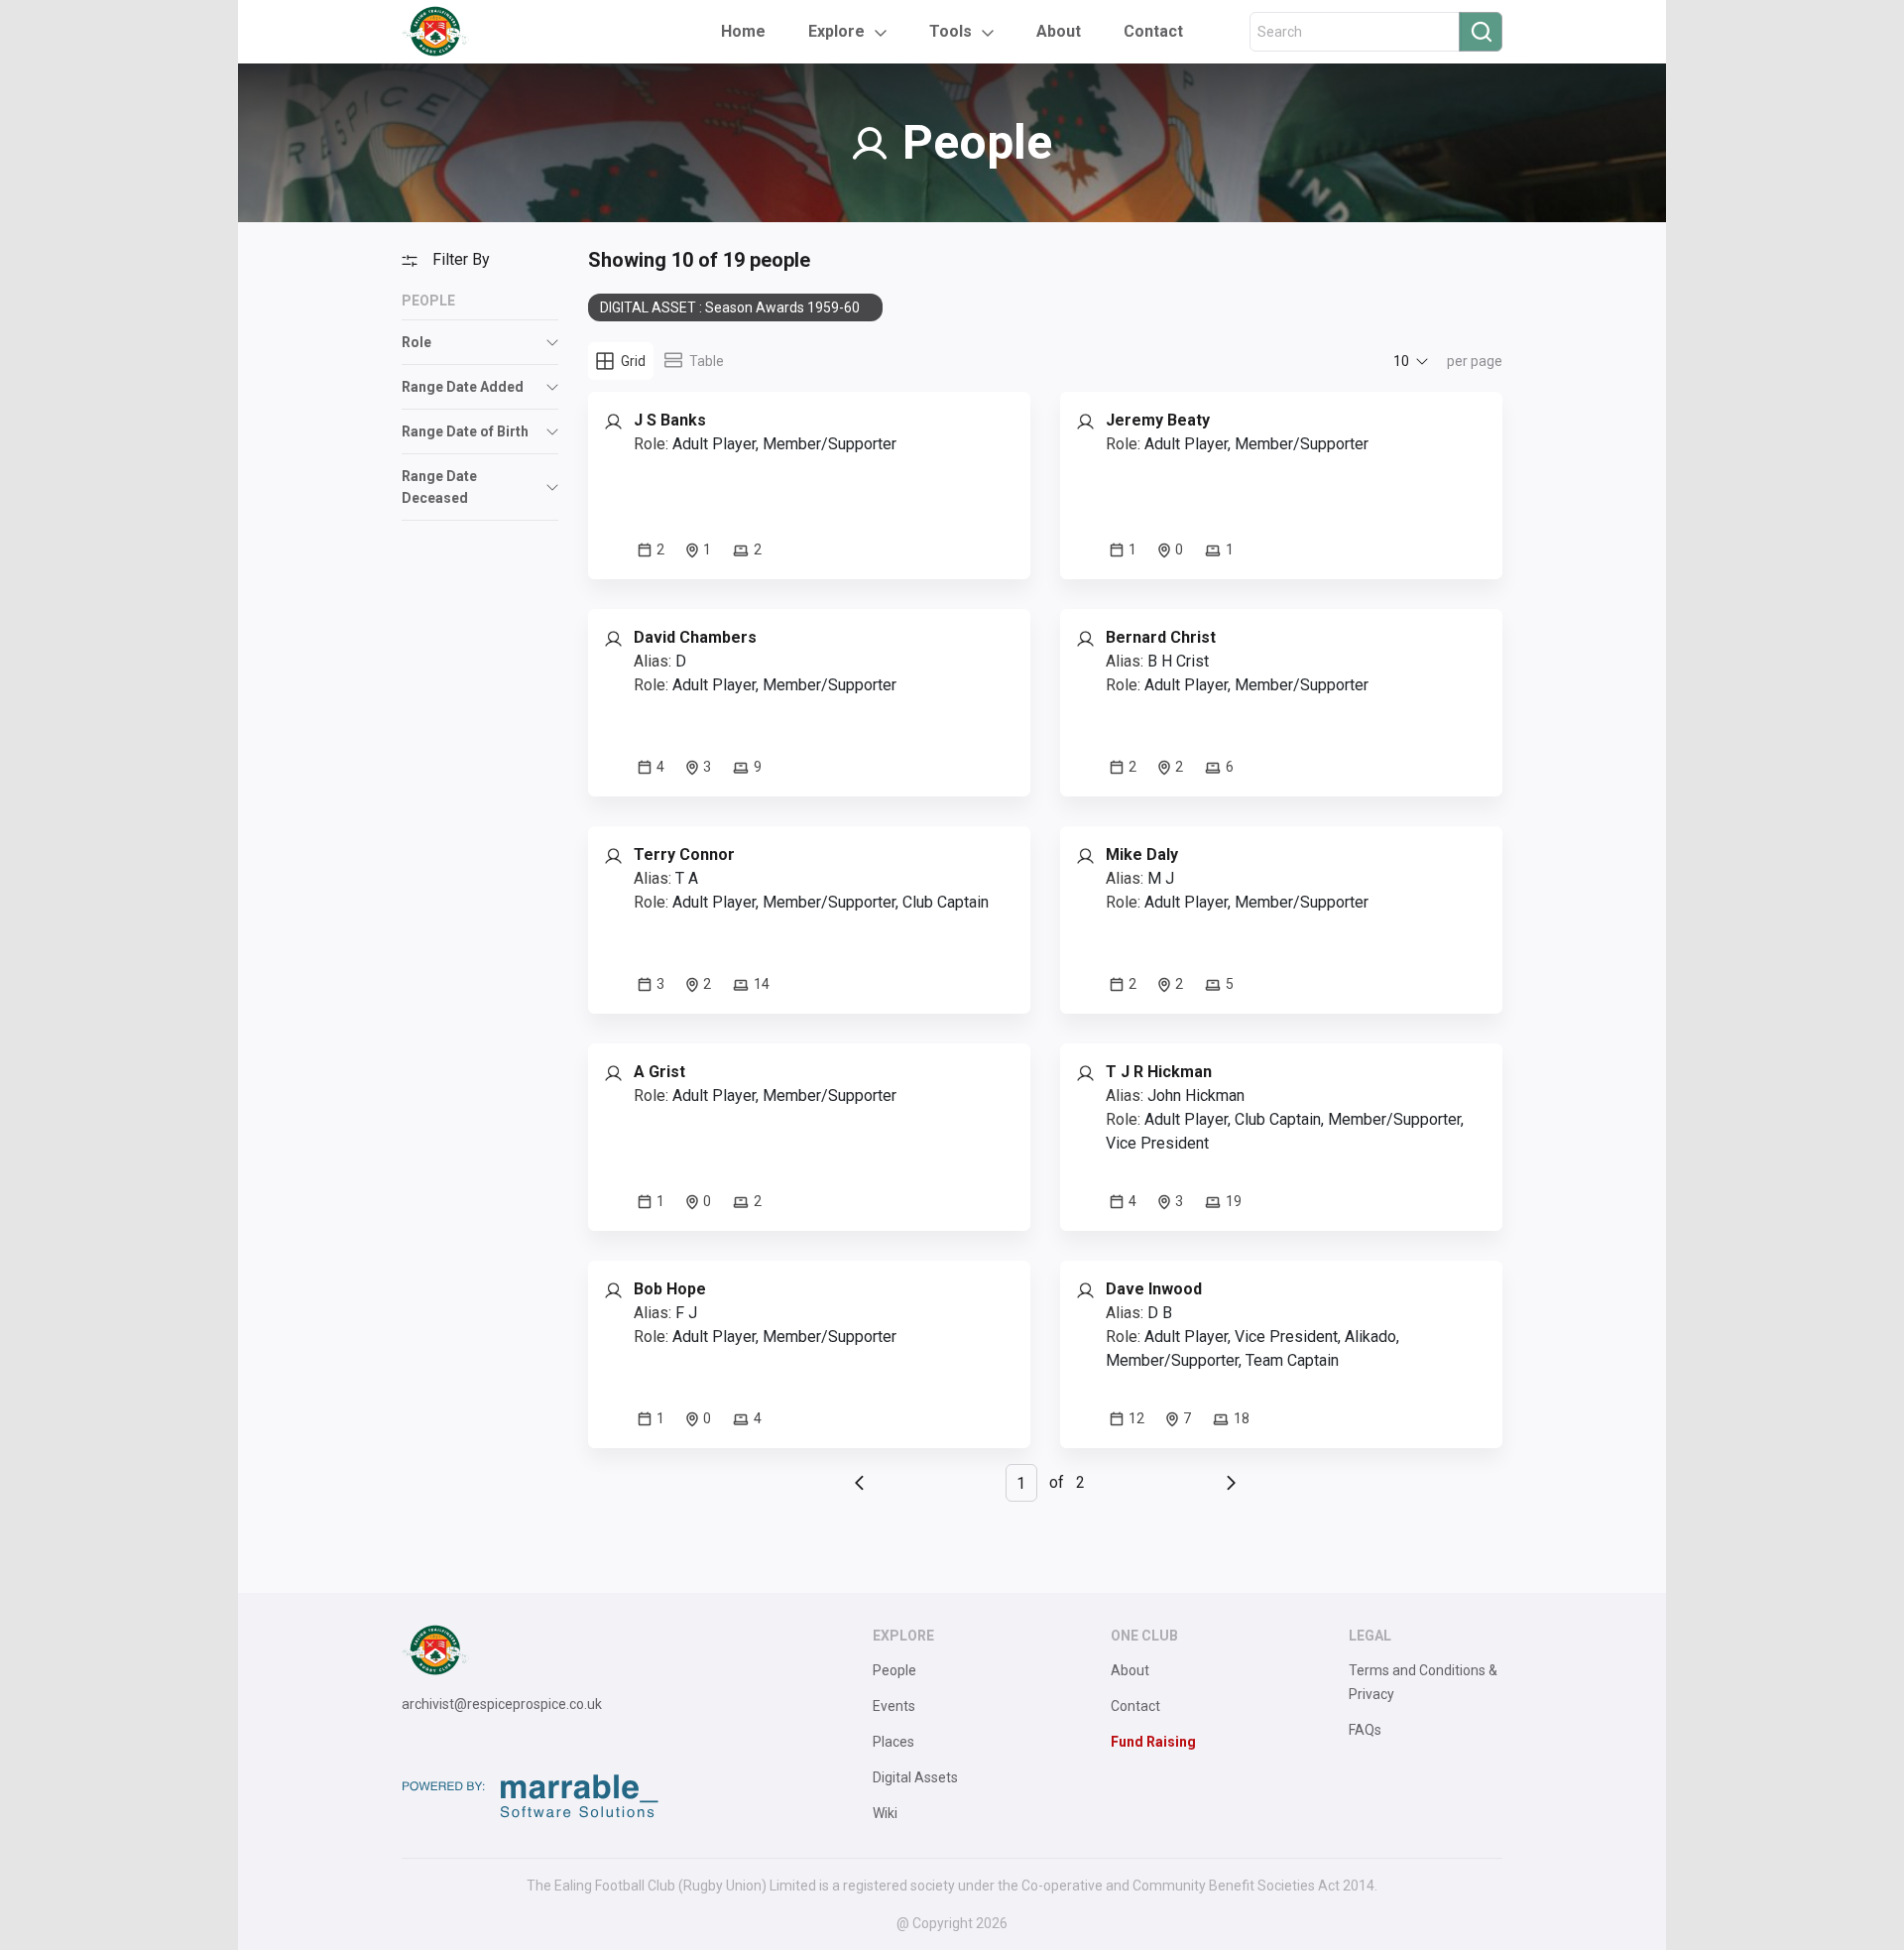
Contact (1153, 31)
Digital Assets (915, 1777)
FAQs (1365, 1730)
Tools (951, 31)
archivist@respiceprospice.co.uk (502, 1704)
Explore (836, 31)
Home (743, 31)
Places (893, 1742)
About (1059, 31)
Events (894, 1706)
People (894, 1670)
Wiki (885, 1813)
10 (1401, 361)
